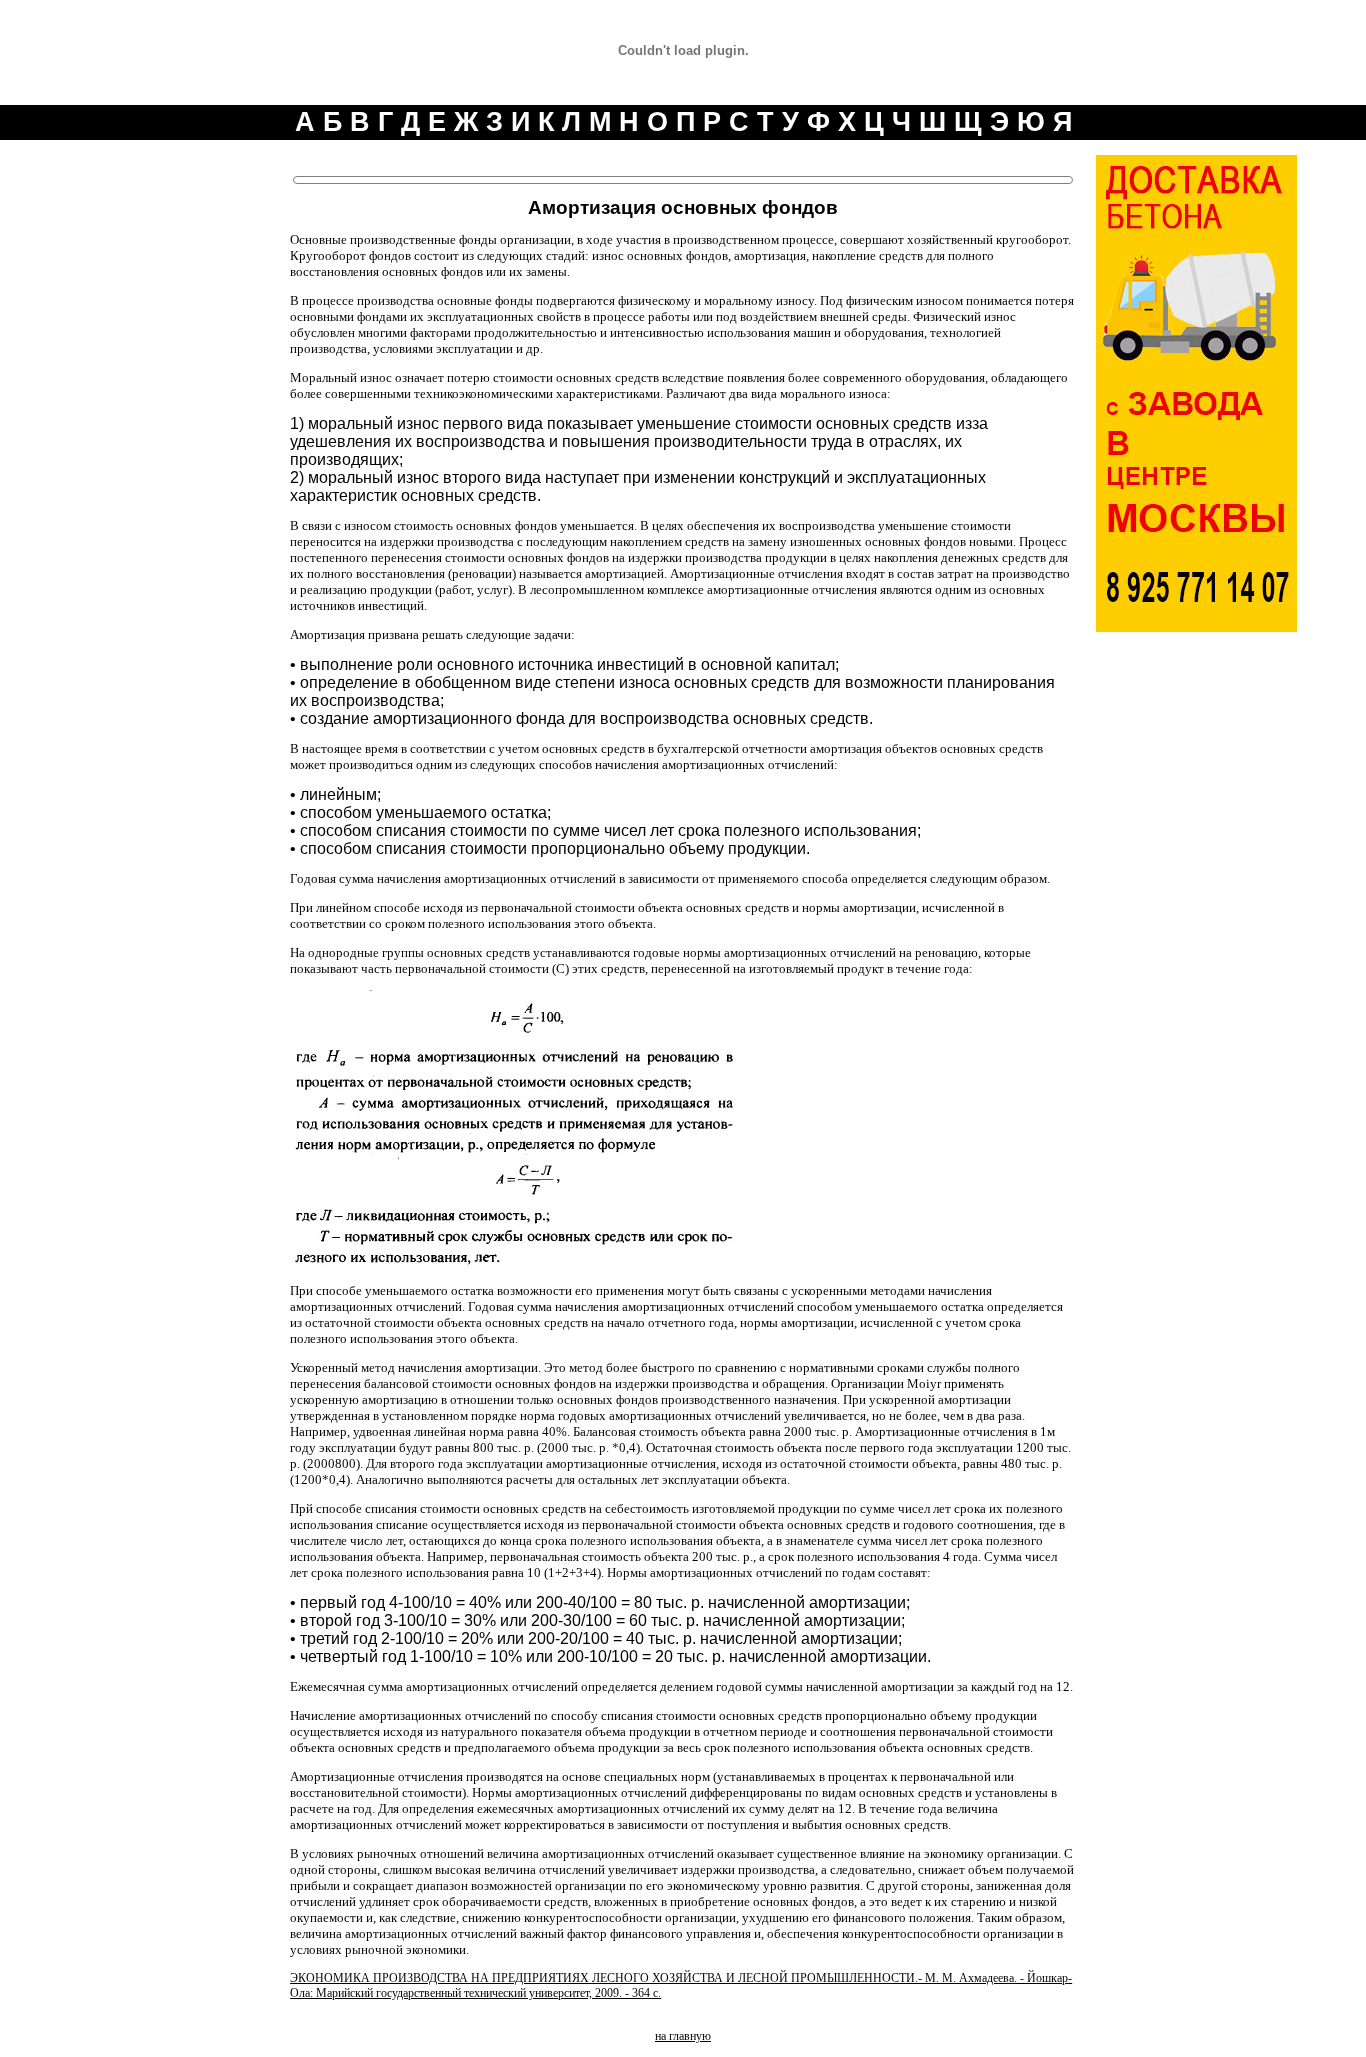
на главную (683, 2036)
